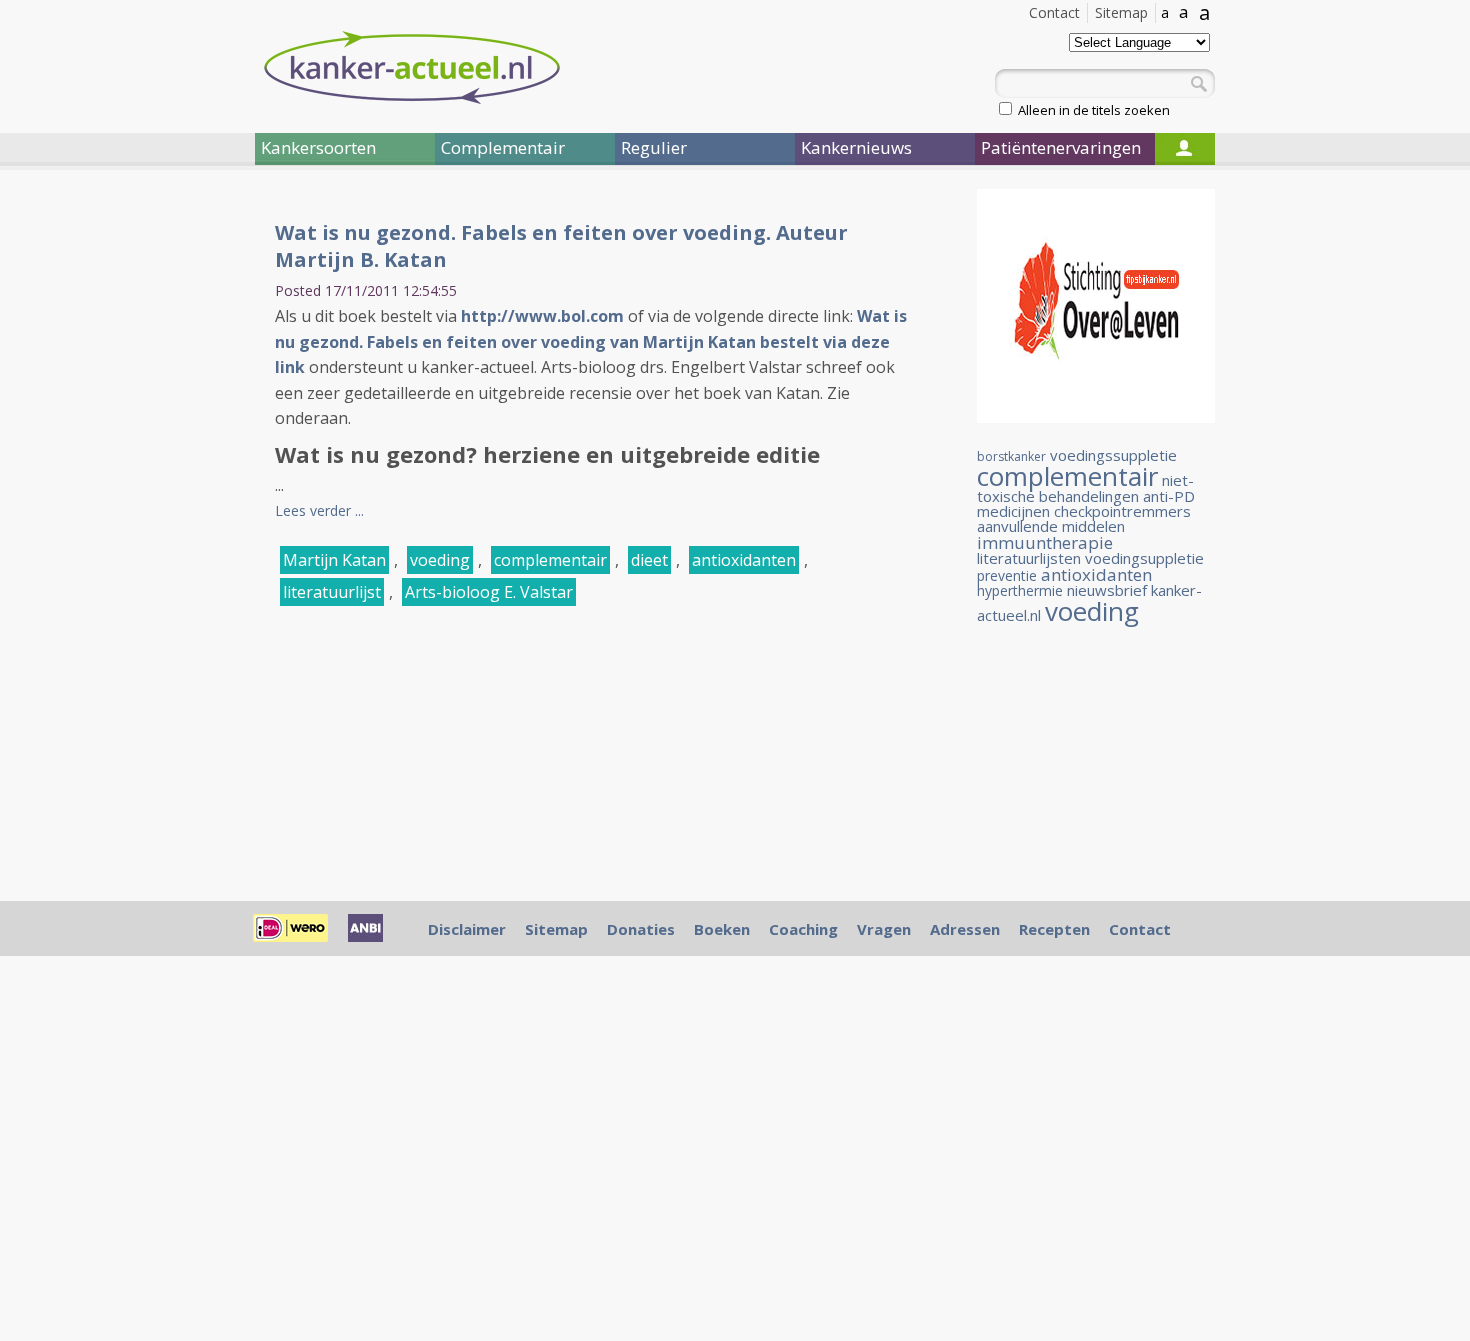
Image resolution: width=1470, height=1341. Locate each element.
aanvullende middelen (1051, 526)
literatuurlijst (332, 592)
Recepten (1054, 929)
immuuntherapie (1045, 542)
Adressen (965, 929)
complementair (550, 560)
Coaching (803, 929)
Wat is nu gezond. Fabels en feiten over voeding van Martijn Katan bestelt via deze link (591, 341)
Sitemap (1121, 12)
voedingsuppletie (1144, 558)
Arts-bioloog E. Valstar (489, 592)
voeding (440, 560)
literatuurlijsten (1029, 558)
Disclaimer (467, 929)
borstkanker (1011, 456)
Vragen (884, 929)
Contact (1054, 12)
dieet (649, 560)
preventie (1007, 575)
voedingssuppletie (1113, 455)
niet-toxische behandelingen (1085, 488)
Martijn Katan (334, 560)
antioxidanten (744, 560)
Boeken (722, 929)
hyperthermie (1020, 590)
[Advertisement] (135, 518)
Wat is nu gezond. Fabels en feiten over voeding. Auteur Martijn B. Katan (561, 246)
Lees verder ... (319, 510)
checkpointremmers (1122, 511)
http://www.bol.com (542, 316)
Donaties (641, 929)
